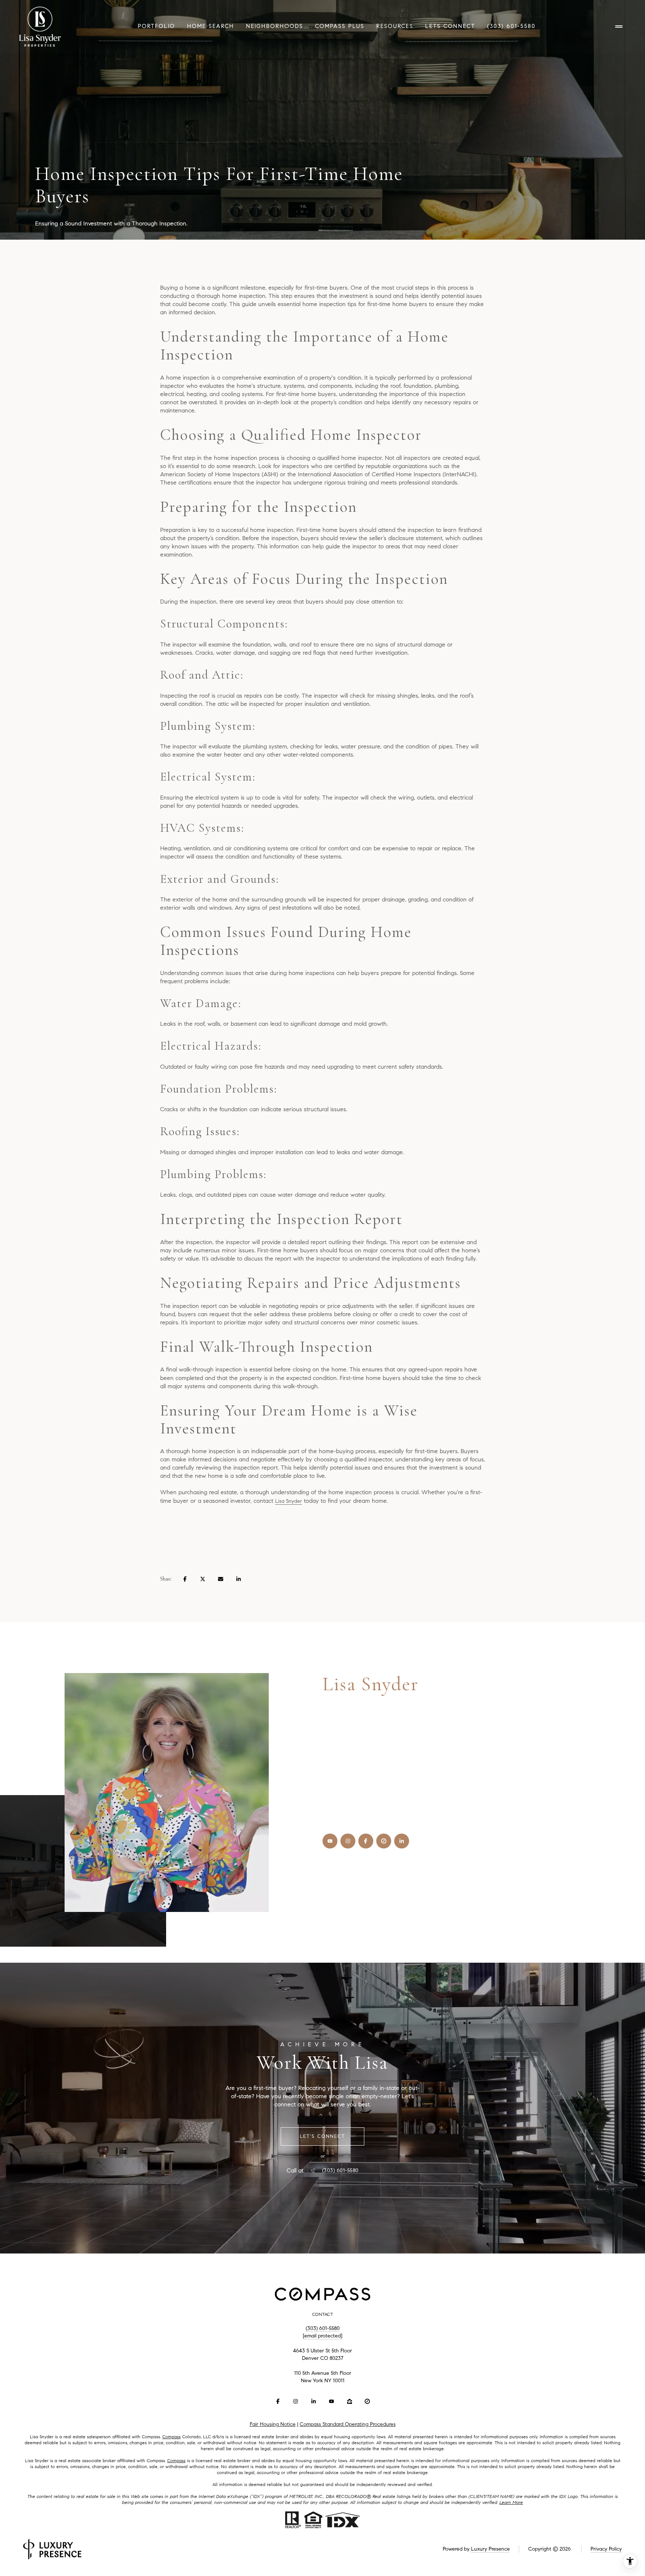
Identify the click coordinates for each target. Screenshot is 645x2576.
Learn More (511, 2502)
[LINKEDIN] (402, 1841)
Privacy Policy (606, 2549)
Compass (172, 2437)
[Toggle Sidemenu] (619, 27)
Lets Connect (450, 26)
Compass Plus (340, 26)
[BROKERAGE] (384, 1841)
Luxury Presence (490, 2549)
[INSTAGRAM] (348, 1841)
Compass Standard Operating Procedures (348, 2424)
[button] (322, 2136)
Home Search (211, 26)
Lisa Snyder (289, 1501)
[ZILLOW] (349, 2401)
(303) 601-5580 (511, 26)
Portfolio (156, 26)
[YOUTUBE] (330, 1841)
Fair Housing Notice (273, 2424)
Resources (395, 26)
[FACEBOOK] (366, 1841)
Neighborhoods (275, 26)
